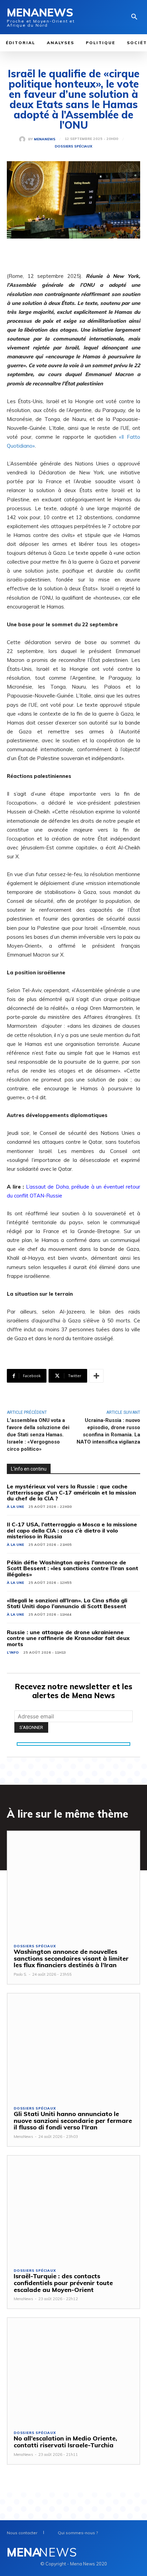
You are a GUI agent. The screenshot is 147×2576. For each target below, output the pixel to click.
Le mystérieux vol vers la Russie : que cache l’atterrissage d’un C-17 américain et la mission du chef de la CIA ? (71, 1492)
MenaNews (45, 139)
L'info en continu (29, 1469)
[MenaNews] (24, 139)
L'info (13, 1652)
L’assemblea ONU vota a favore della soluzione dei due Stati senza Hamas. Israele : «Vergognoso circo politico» (38, 1435)
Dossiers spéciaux (73, 146)
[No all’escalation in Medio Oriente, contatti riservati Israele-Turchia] (73, 2371)
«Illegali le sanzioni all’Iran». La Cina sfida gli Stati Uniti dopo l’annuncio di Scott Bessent (67, 1603)
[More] (96, 1376)
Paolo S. (20, 1974)
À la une (15, 1507)
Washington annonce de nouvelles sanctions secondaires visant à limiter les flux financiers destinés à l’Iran (71, 1958)
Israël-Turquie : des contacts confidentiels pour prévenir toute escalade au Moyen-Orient (63, 2283)
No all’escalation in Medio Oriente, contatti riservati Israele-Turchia (65, 2442)
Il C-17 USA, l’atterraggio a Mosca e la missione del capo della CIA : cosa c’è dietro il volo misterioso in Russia (72, 1530)
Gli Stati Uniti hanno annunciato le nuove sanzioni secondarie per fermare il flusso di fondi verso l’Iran (73, 2121)
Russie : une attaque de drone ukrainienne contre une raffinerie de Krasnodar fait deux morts (68, 1638)
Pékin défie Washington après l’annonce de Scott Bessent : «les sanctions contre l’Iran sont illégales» (72, 1568)
